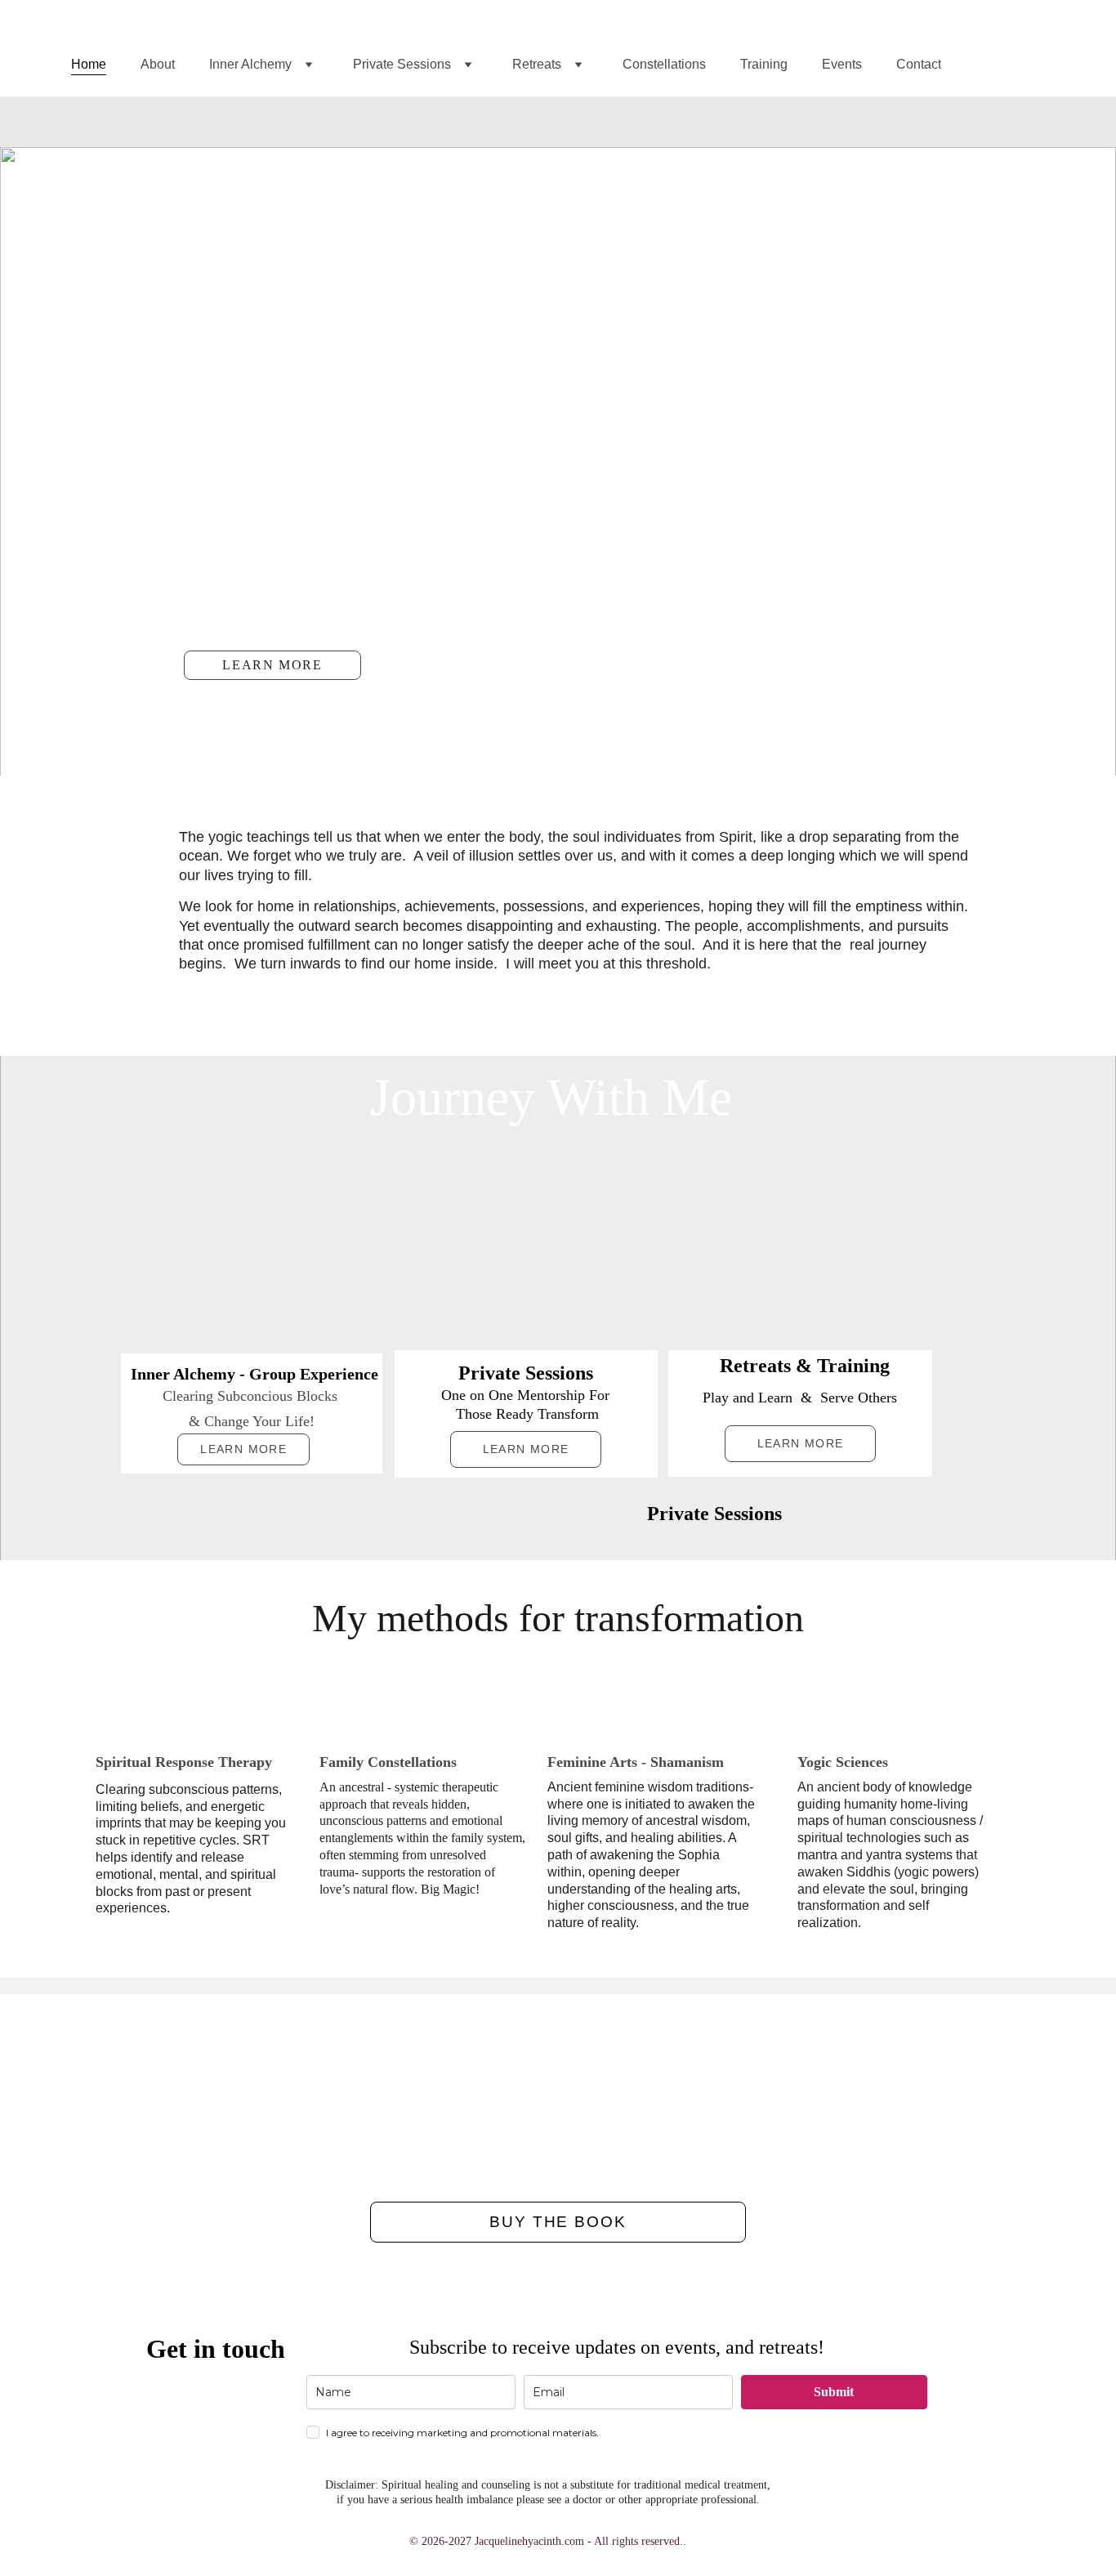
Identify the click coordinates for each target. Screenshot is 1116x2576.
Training (764, 64)
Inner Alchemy (250, 64)
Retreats (537, 64)
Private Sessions (402, 64)
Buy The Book (558, 2222)
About (158, 64)
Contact (919, 64)
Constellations (664, 64)
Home (89, 64)
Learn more (272, 665)
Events (842, 64)
